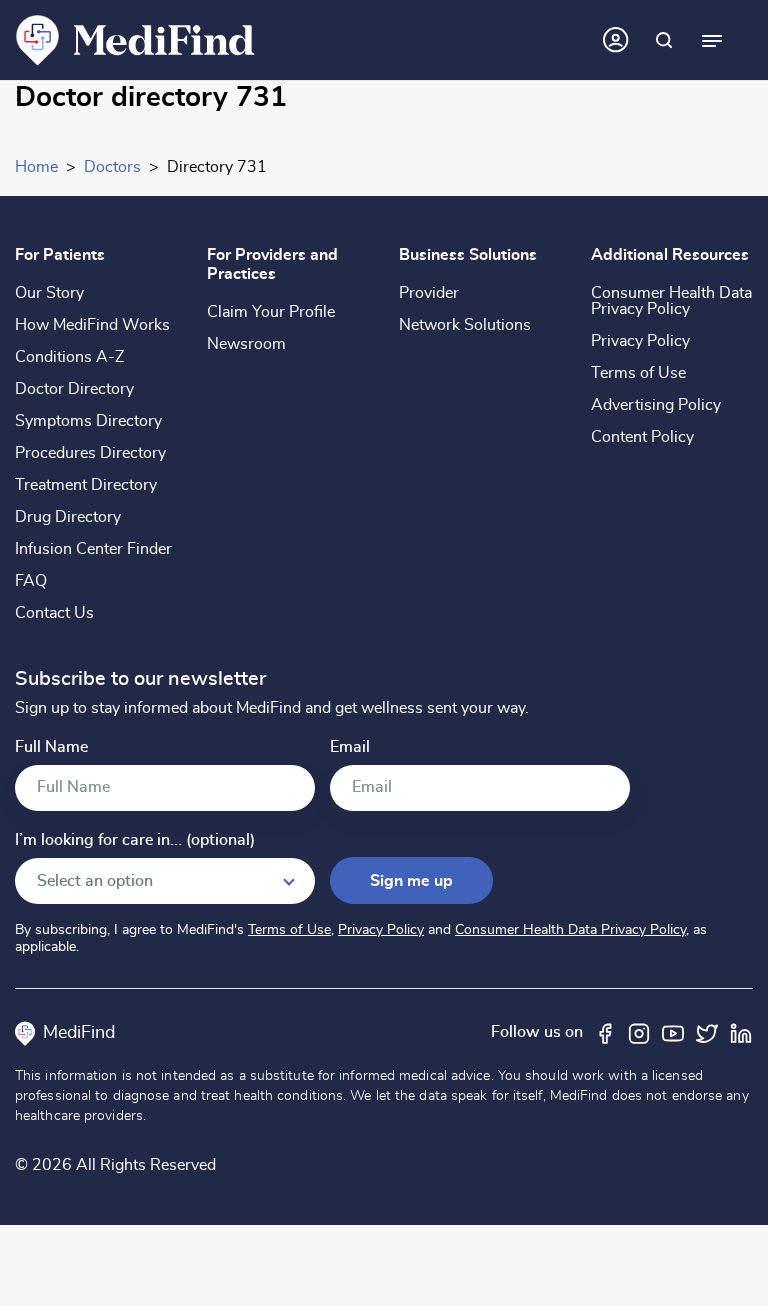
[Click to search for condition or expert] (664, 40)
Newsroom (246, 344)
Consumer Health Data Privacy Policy (671, 301)
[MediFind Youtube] (673, 1032)
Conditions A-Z (69, 357)
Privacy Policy (640, 341)
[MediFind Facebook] (605, 1032)
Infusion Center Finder (93, 549)
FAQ (31, 581)
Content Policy (642, 437)
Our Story (49, 293)
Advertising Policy (656, 405)
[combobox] (165, 881)
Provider (429, 293)
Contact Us (54, 613)
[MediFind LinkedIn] (741, 1032)
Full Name (51, 747)
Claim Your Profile (271, 312)
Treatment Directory (86, 485)
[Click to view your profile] (616, 40)
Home (36, 167)
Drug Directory (68, 517)
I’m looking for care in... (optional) (135, 840)
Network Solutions (465, 325)
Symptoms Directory (88, 421)
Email (350, 747)
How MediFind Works (92, 325)
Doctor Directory (74, 389)
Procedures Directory (90, 453)
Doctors (112, 167)
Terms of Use (638, 373)
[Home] (136, 39)
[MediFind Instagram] (639, 1032)
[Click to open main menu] (712, 40)
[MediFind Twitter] (707, 1032)
